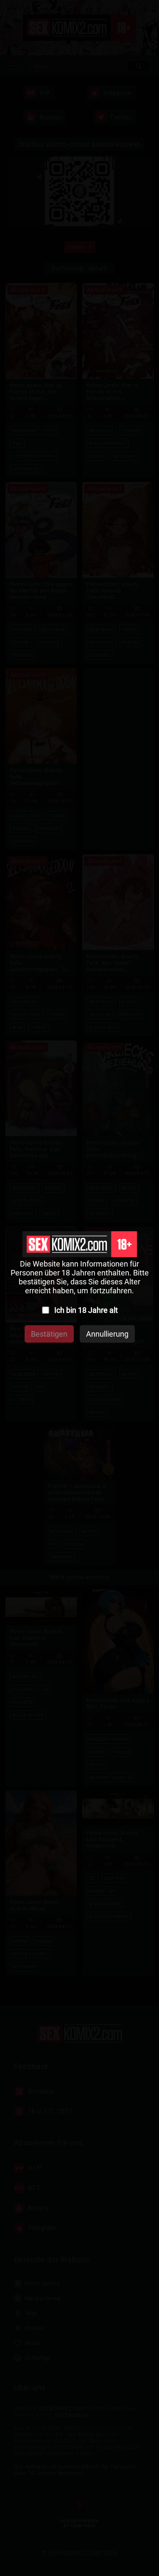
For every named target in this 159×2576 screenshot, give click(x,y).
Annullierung (107, 1334)
